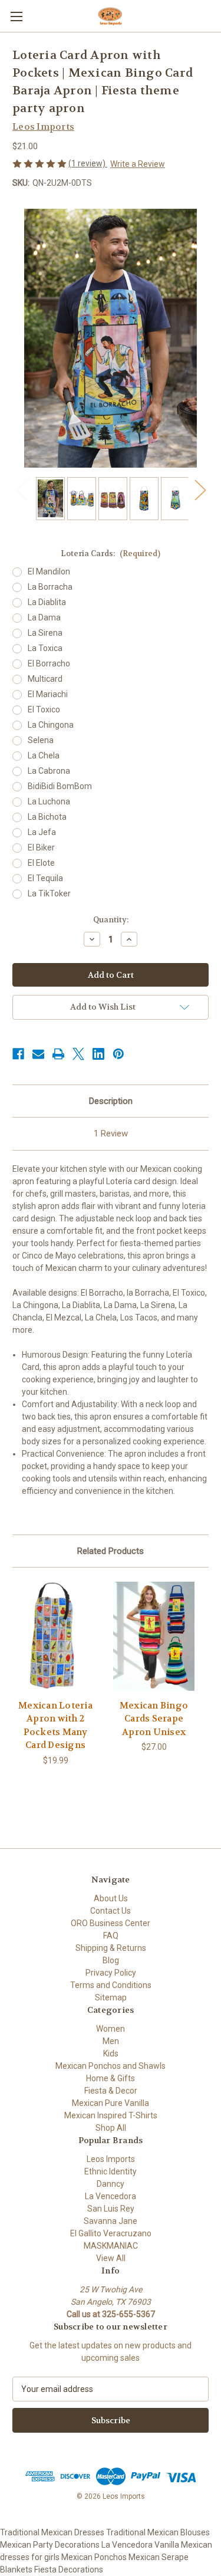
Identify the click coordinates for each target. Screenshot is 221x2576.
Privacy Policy (111, 1973)
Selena (41, 740)
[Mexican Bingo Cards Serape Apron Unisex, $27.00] (154, 1636)
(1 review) (88, 163)
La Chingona (51, 725)
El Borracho (49, 663)
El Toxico (44, 709)
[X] (78, 1054)
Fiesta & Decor (111, 2091)
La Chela (44, 755)
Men (111, 2041)
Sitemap (111, 1997)
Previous (21, 490)
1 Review (111, 1133)
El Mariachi (48, 694)
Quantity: (111, 920)
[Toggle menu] (16, 16)
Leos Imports (111, 2159)
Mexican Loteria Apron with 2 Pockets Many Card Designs (55, 1726)
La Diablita (47, 602)
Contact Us (111, 1911)
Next (200, 490)
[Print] (58, 1054)
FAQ (111, 1936)
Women (111, 2029)
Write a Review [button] (138, 164)
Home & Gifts (111, 2078)
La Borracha (50, 587)
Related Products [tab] (111, 1551)
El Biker (41, 847)
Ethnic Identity (111, 2171)
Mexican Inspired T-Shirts (111, 2115)
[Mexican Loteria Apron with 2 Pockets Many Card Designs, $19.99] (55, 1636)
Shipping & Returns (111, 1948)
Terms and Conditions (111, 1985)
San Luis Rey (111, 2209)
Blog (111, 1960)
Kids (111, 2053)
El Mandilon (49, 571)
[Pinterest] (118, 1054)
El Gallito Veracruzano (111, 2233)
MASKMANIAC (111, 2246)
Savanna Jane (111, 2221)
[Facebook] (18, 1054)
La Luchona (49, 801)
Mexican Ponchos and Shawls (111, 2066)
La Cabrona (49, 771)
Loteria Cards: (111, 553)
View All (111, 2258)
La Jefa (42, 832)
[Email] (38, 1054)
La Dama (44, 617)
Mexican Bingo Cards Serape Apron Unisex (154, 1719)
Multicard (45, 679)
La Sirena (45, 633)
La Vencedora (111, 2196)
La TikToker (49, 893)
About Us (111, 1898)
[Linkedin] (98, 1054)
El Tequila (45, 878)
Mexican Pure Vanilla (111, 2103)
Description (111, 1101)
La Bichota (47, 817)
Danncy (111, 2184)
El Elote (41, 863)
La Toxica (45, 648)
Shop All (111, 2128)
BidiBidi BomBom (60, 786)
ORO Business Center (111, 1923)
